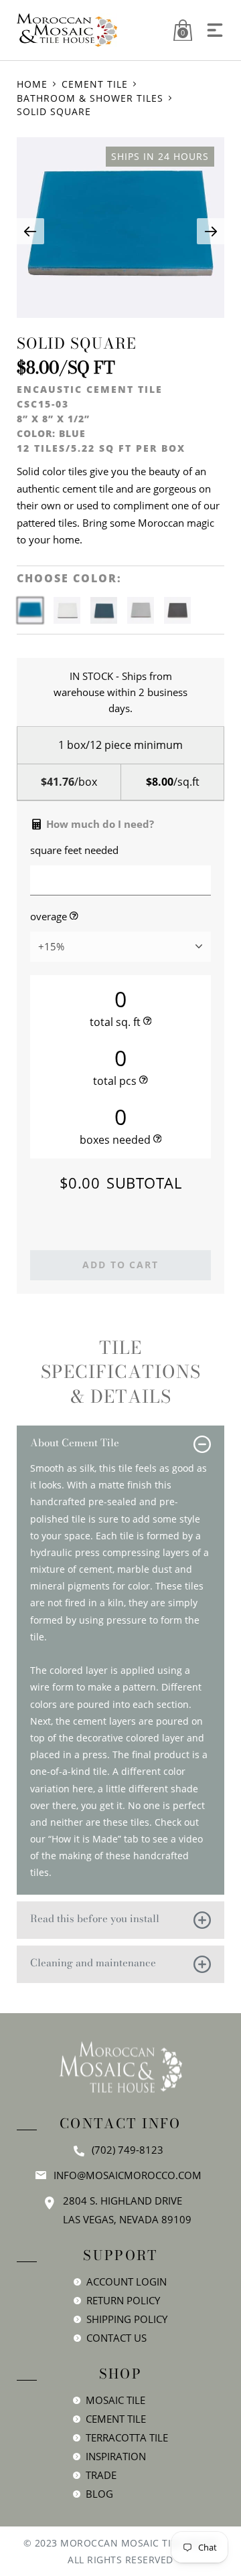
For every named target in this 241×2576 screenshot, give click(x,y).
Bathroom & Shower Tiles (90, 98)
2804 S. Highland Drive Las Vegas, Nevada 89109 (127, 2210)
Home (32, 84)
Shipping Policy (127, 2319)
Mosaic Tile (115, 2400)
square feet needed (74, 850)
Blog (99, 2494)
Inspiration (116, 2456)
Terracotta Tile (127, 2437)
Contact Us (116, 2338)
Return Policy (123, 2300)
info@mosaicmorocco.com (128, 2175)
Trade (101, 2475)
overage (49, 917)
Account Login (127, 2282)
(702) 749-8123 (128, 2150)
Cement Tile (95, 84)
